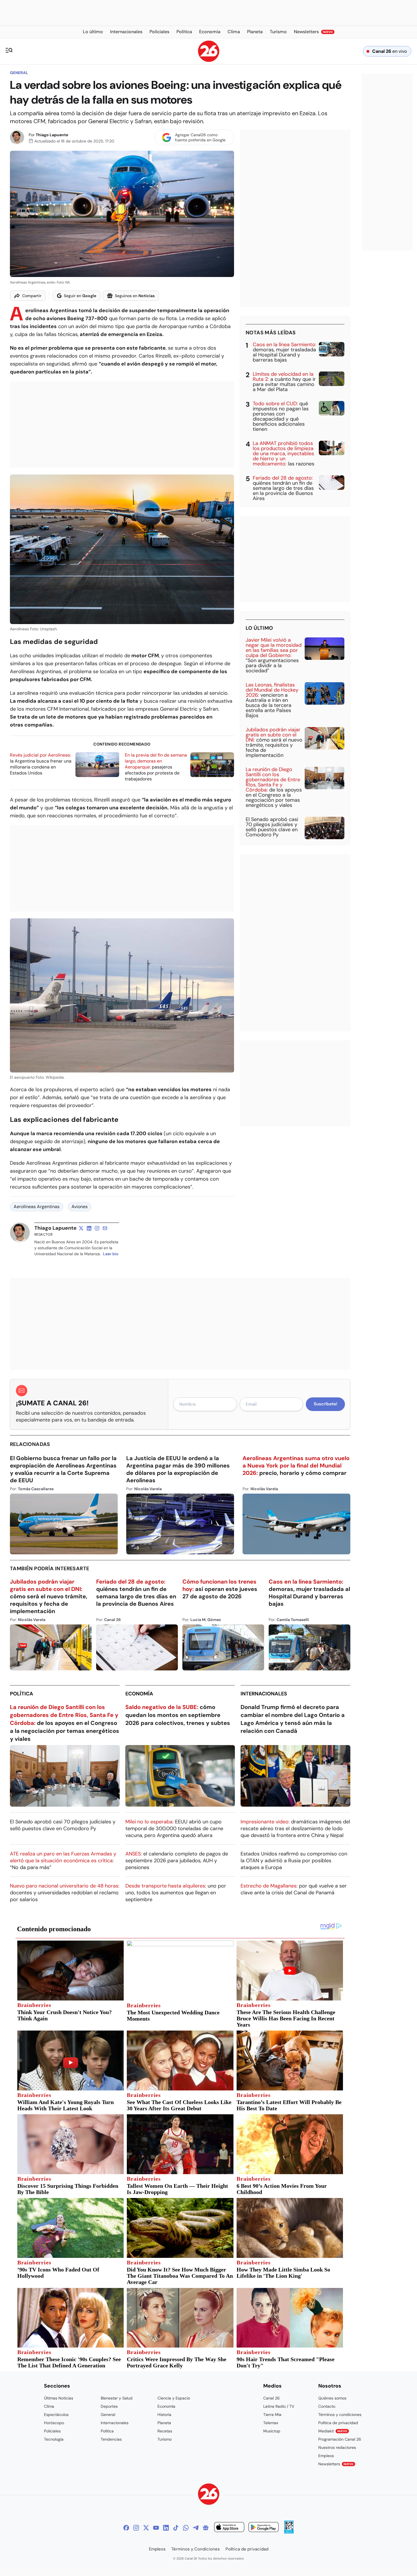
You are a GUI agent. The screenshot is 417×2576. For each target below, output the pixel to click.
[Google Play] (264, 2528)
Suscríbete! (326, 1404)
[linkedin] (89, 1228)
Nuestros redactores (337, 2447)
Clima (49, 2406)
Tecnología (54, 2439)
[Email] (105, 1228)
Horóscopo (54, 2423)
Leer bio (111, 1254)
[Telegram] (196, 2528)
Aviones (80, 1207)
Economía (139, 1694)
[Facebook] (126, 2528)
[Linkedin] (166, 2528)
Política (22, 1694)
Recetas (165, 2431)
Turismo (165, 2439)
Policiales (52, 2431)
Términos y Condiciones (196, 2549)
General (19, 73)
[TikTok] (176, 2528)
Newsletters (336, 2464)
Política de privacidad (338, 2423)
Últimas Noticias (59, 2398)
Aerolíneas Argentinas (37, 1207)
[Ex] (146, 2528)
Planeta (164, 2423)
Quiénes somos (332, 2398)
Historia (164, 2415)
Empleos (326, 2456)
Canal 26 (271, 2398)
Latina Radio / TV (279, 2406)
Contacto (327, 2406)
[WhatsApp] (186, 2528)
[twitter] (81, 1228)
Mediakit (333, 2431)
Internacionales (264, 1694)
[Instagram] (136, 2528)
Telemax (271, 2423)
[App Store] (229, 2528)
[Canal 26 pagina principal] (209, 60)
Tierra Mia (272, 2415)
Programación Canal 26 (340, 2439)
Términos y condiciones (340, 2415)
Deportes (109, 2406)
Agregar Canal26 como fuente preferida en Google (200, 137)
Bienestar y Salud (117, 2398)
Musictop (272, 2431)
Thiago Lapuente (52, 135)
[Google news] (206, 2528)
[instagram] (97, 1228)
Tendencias (111, 2439)
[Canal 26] (209, 2495)
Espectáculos (56, 2415)
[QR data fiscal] (289, 2532)
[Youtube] (156, 2528)
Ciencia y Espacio (174, 2398)
